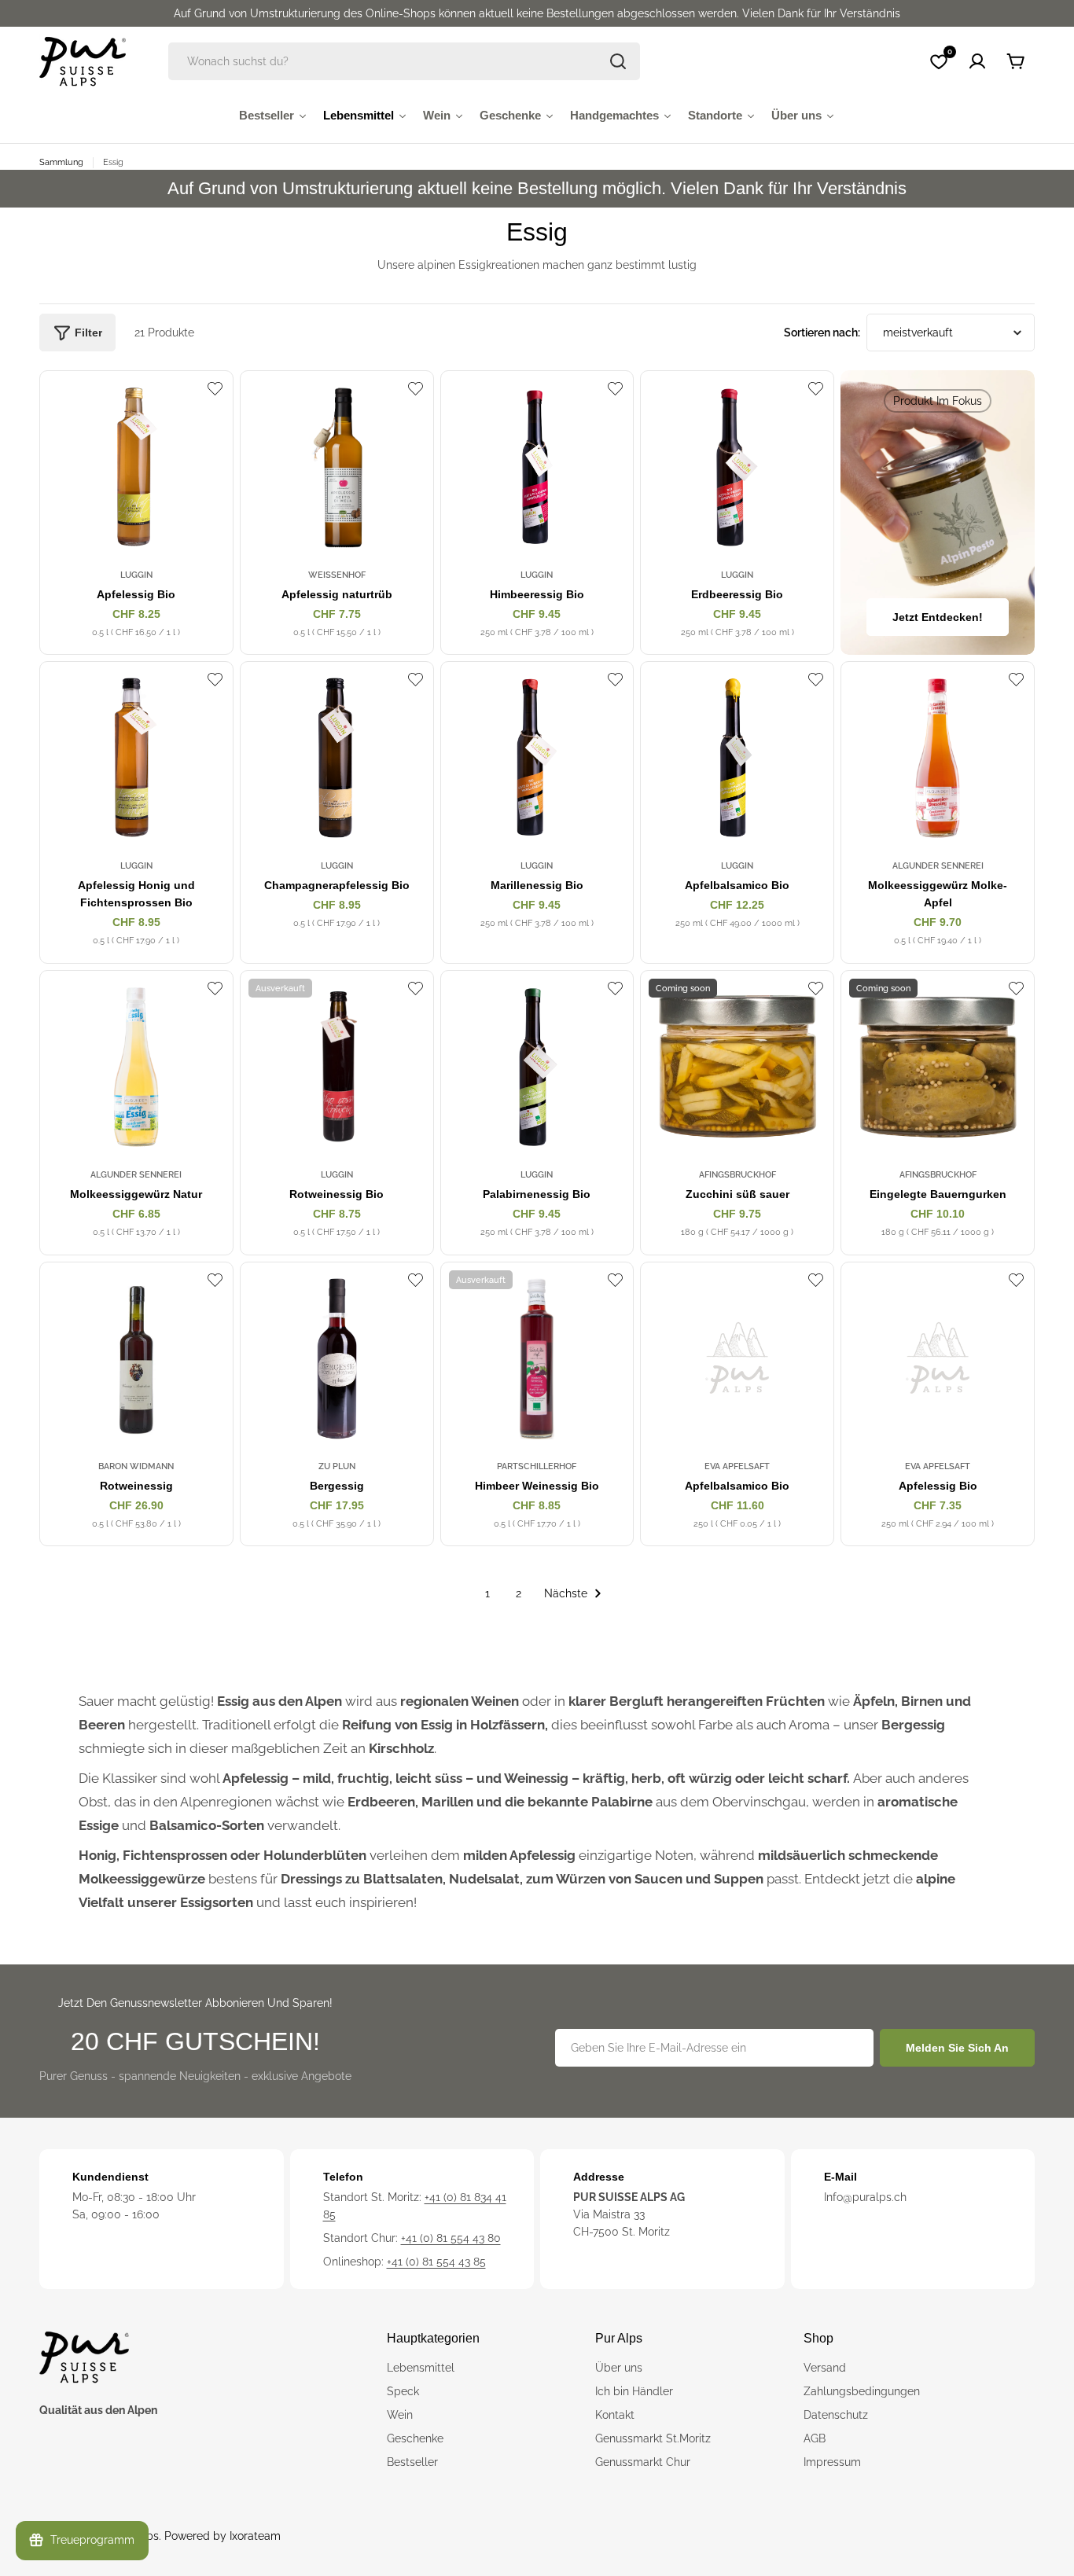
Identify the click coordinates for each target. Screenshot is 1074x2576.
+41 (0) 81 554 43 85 (436, 2262)
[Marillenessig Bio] (537, 758)
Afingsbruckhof (737, 1174)
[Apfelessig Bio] (136, 467)
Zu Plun (337, 1466)
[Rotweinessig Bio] (337, 1067)
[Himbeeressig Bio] (537, 467)
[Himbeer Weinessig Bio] (537, 1359)
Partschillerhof (537, 1466)
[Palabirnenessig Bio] (537, 1067)
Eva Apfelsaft (737, 1466)
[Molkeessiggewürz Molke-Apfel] (938, 758)
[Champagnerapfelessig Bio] (337, 758)
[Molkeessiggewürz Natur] (136, 1067)
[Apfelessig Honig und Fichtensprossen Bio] (136, 758)
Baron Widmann (136, 1466)
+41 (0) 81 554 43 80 (451, 2238)
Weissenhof (337, 575)
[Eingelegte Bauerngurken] (938, 1067)
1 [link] (487, 1593)
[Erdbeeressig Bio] (737, 467)
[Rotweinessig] (136, 1359)
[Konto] (977, 61)
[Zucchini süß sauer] (737, 1067)
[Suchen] (618, 61)
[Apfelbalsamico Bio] (737, 758)
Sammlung (61, 162)
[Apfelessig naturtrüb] (337, 467)
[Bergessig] (337, 1359)
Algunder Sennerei (938, 865)
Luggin (136, 575)
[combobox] (404, 61)
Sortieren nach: (822, 333)
